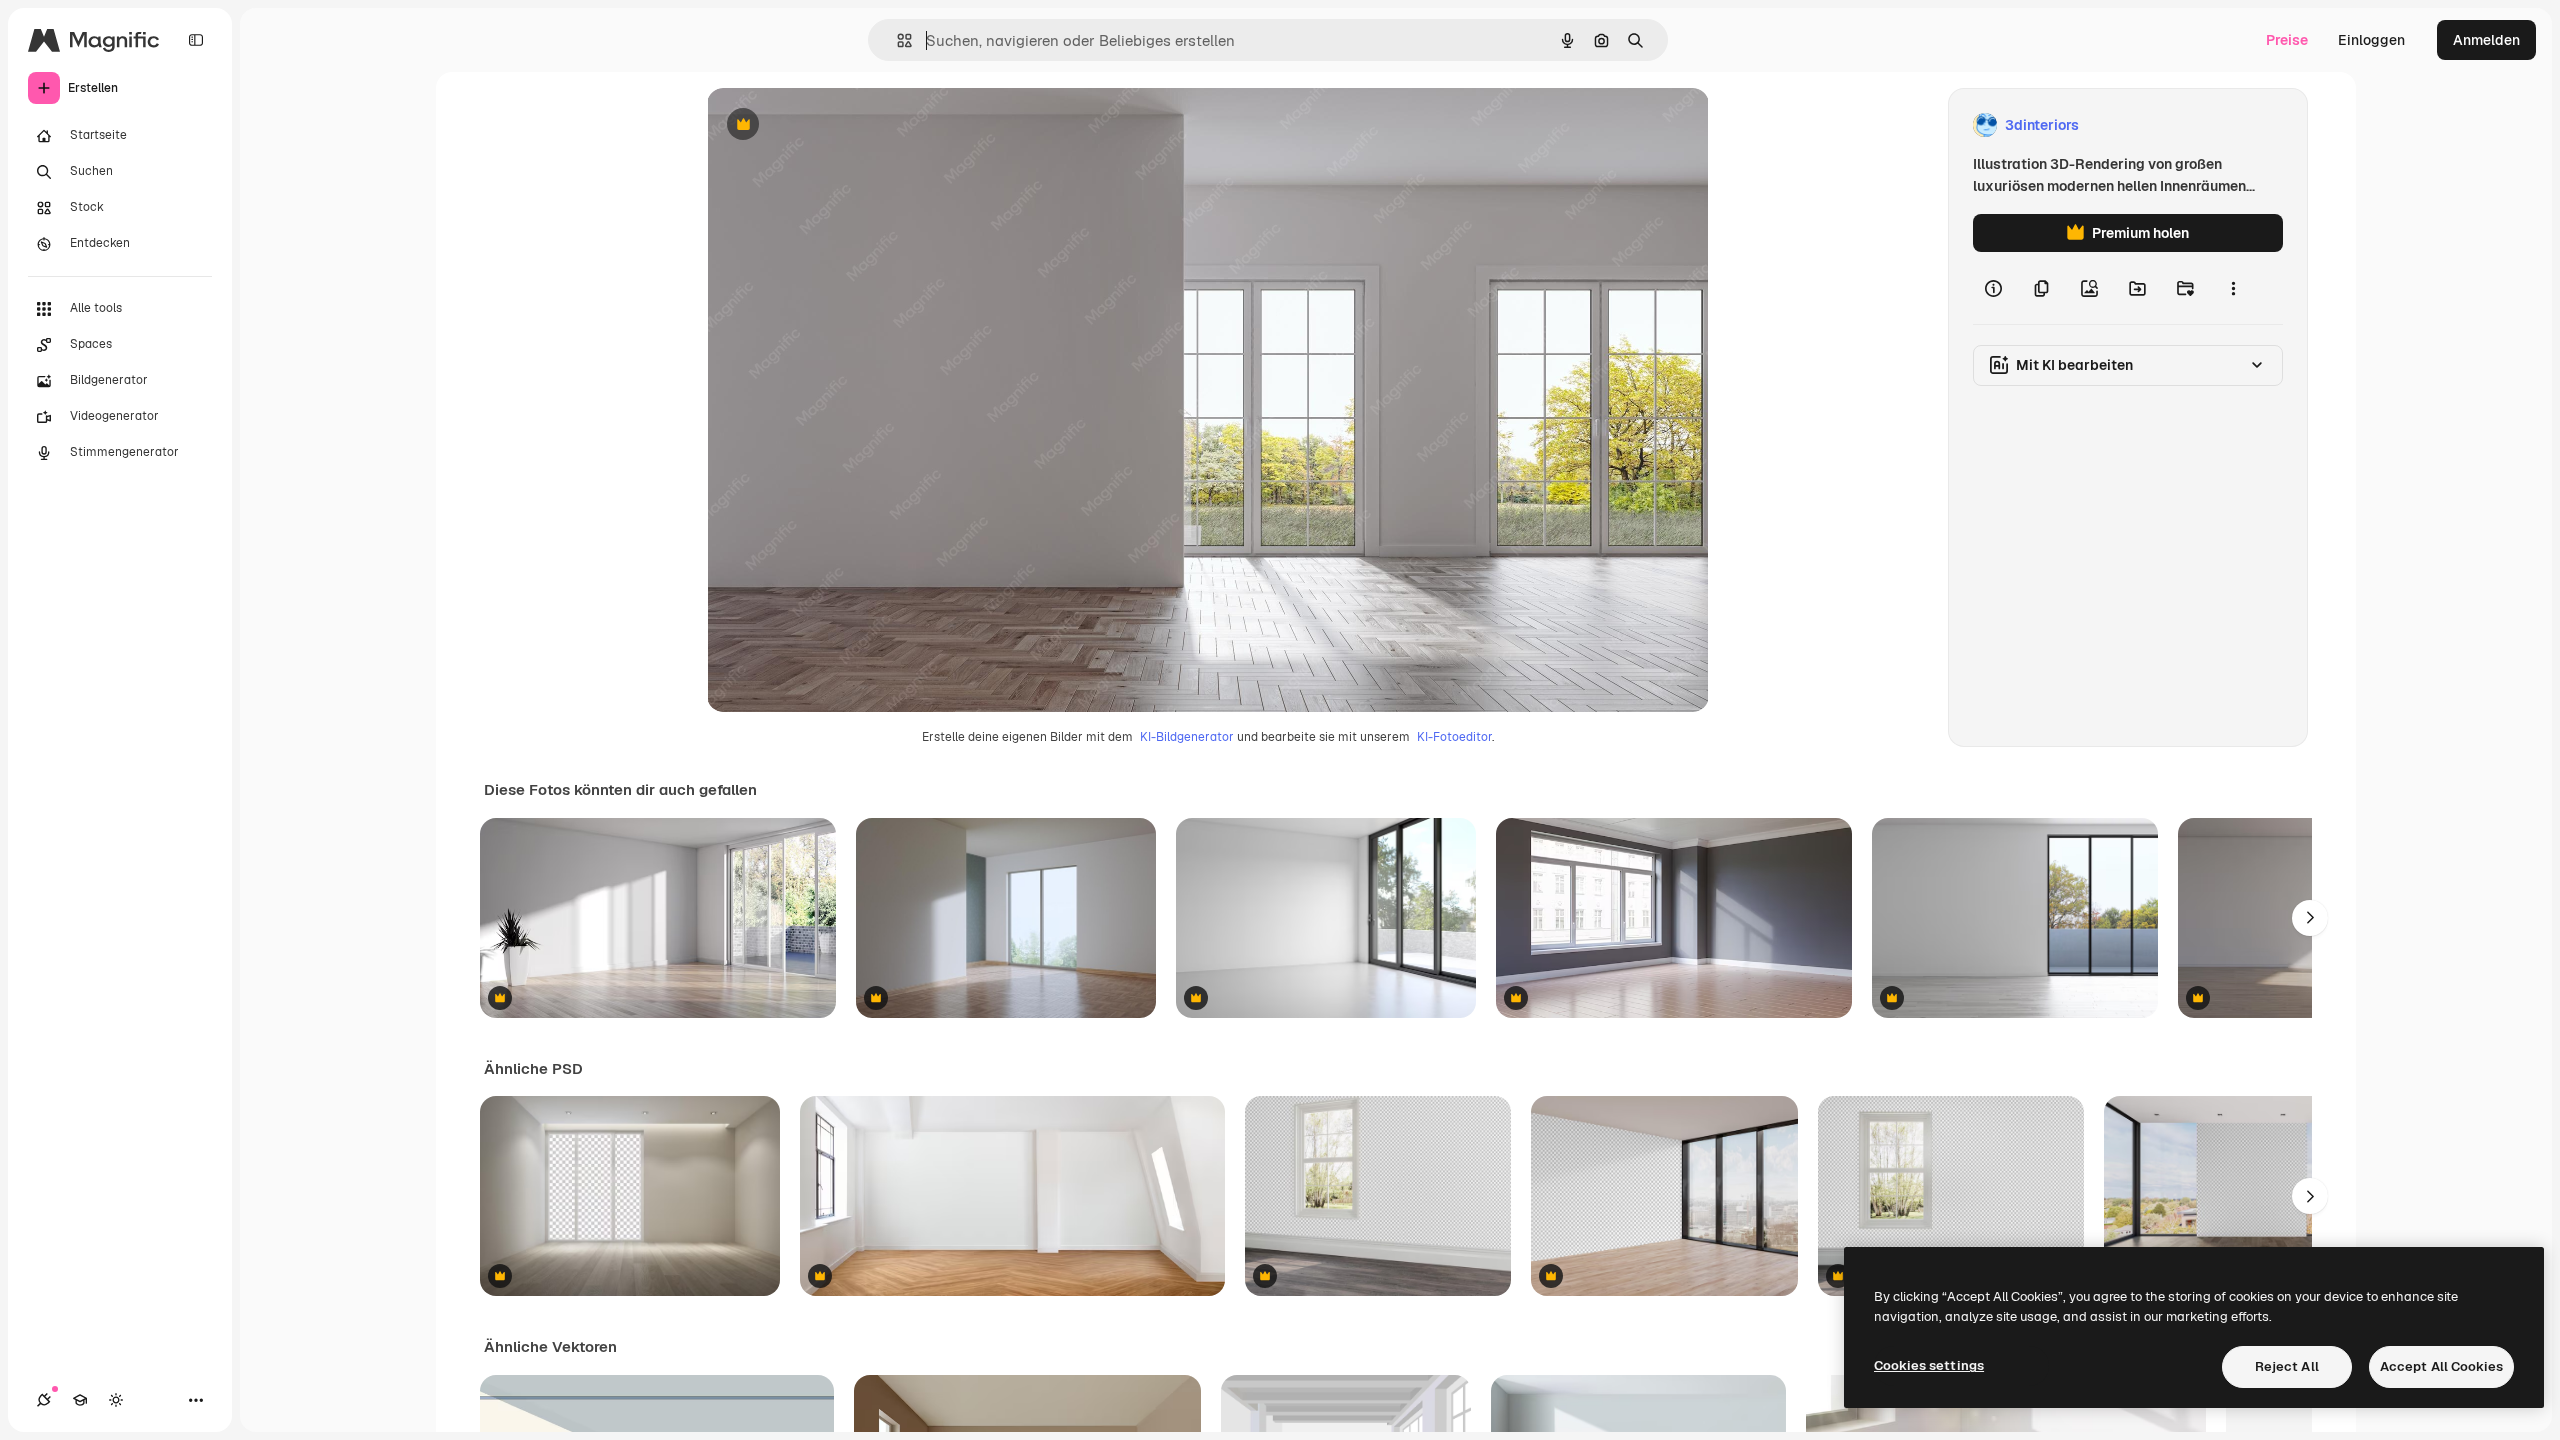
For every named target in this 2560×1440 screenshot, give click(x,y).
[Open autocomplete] (896, 40)
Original (835, 125)
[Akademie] (80, 1400)
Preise (2287, 40)
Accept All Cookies (2441, 1366)
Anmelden (2486, 40)
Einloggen (2371, 40)
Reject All (2287, 1366)
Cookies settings (1929, 1365)
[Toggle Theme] (116, 1400)
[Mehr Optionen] (2233, 288)
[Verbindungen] (44, 1400)
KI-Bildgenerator (1187, 737)
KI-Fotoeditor (1454, 737)
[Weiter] (2310, 918)
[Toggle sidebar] (196, 40)
